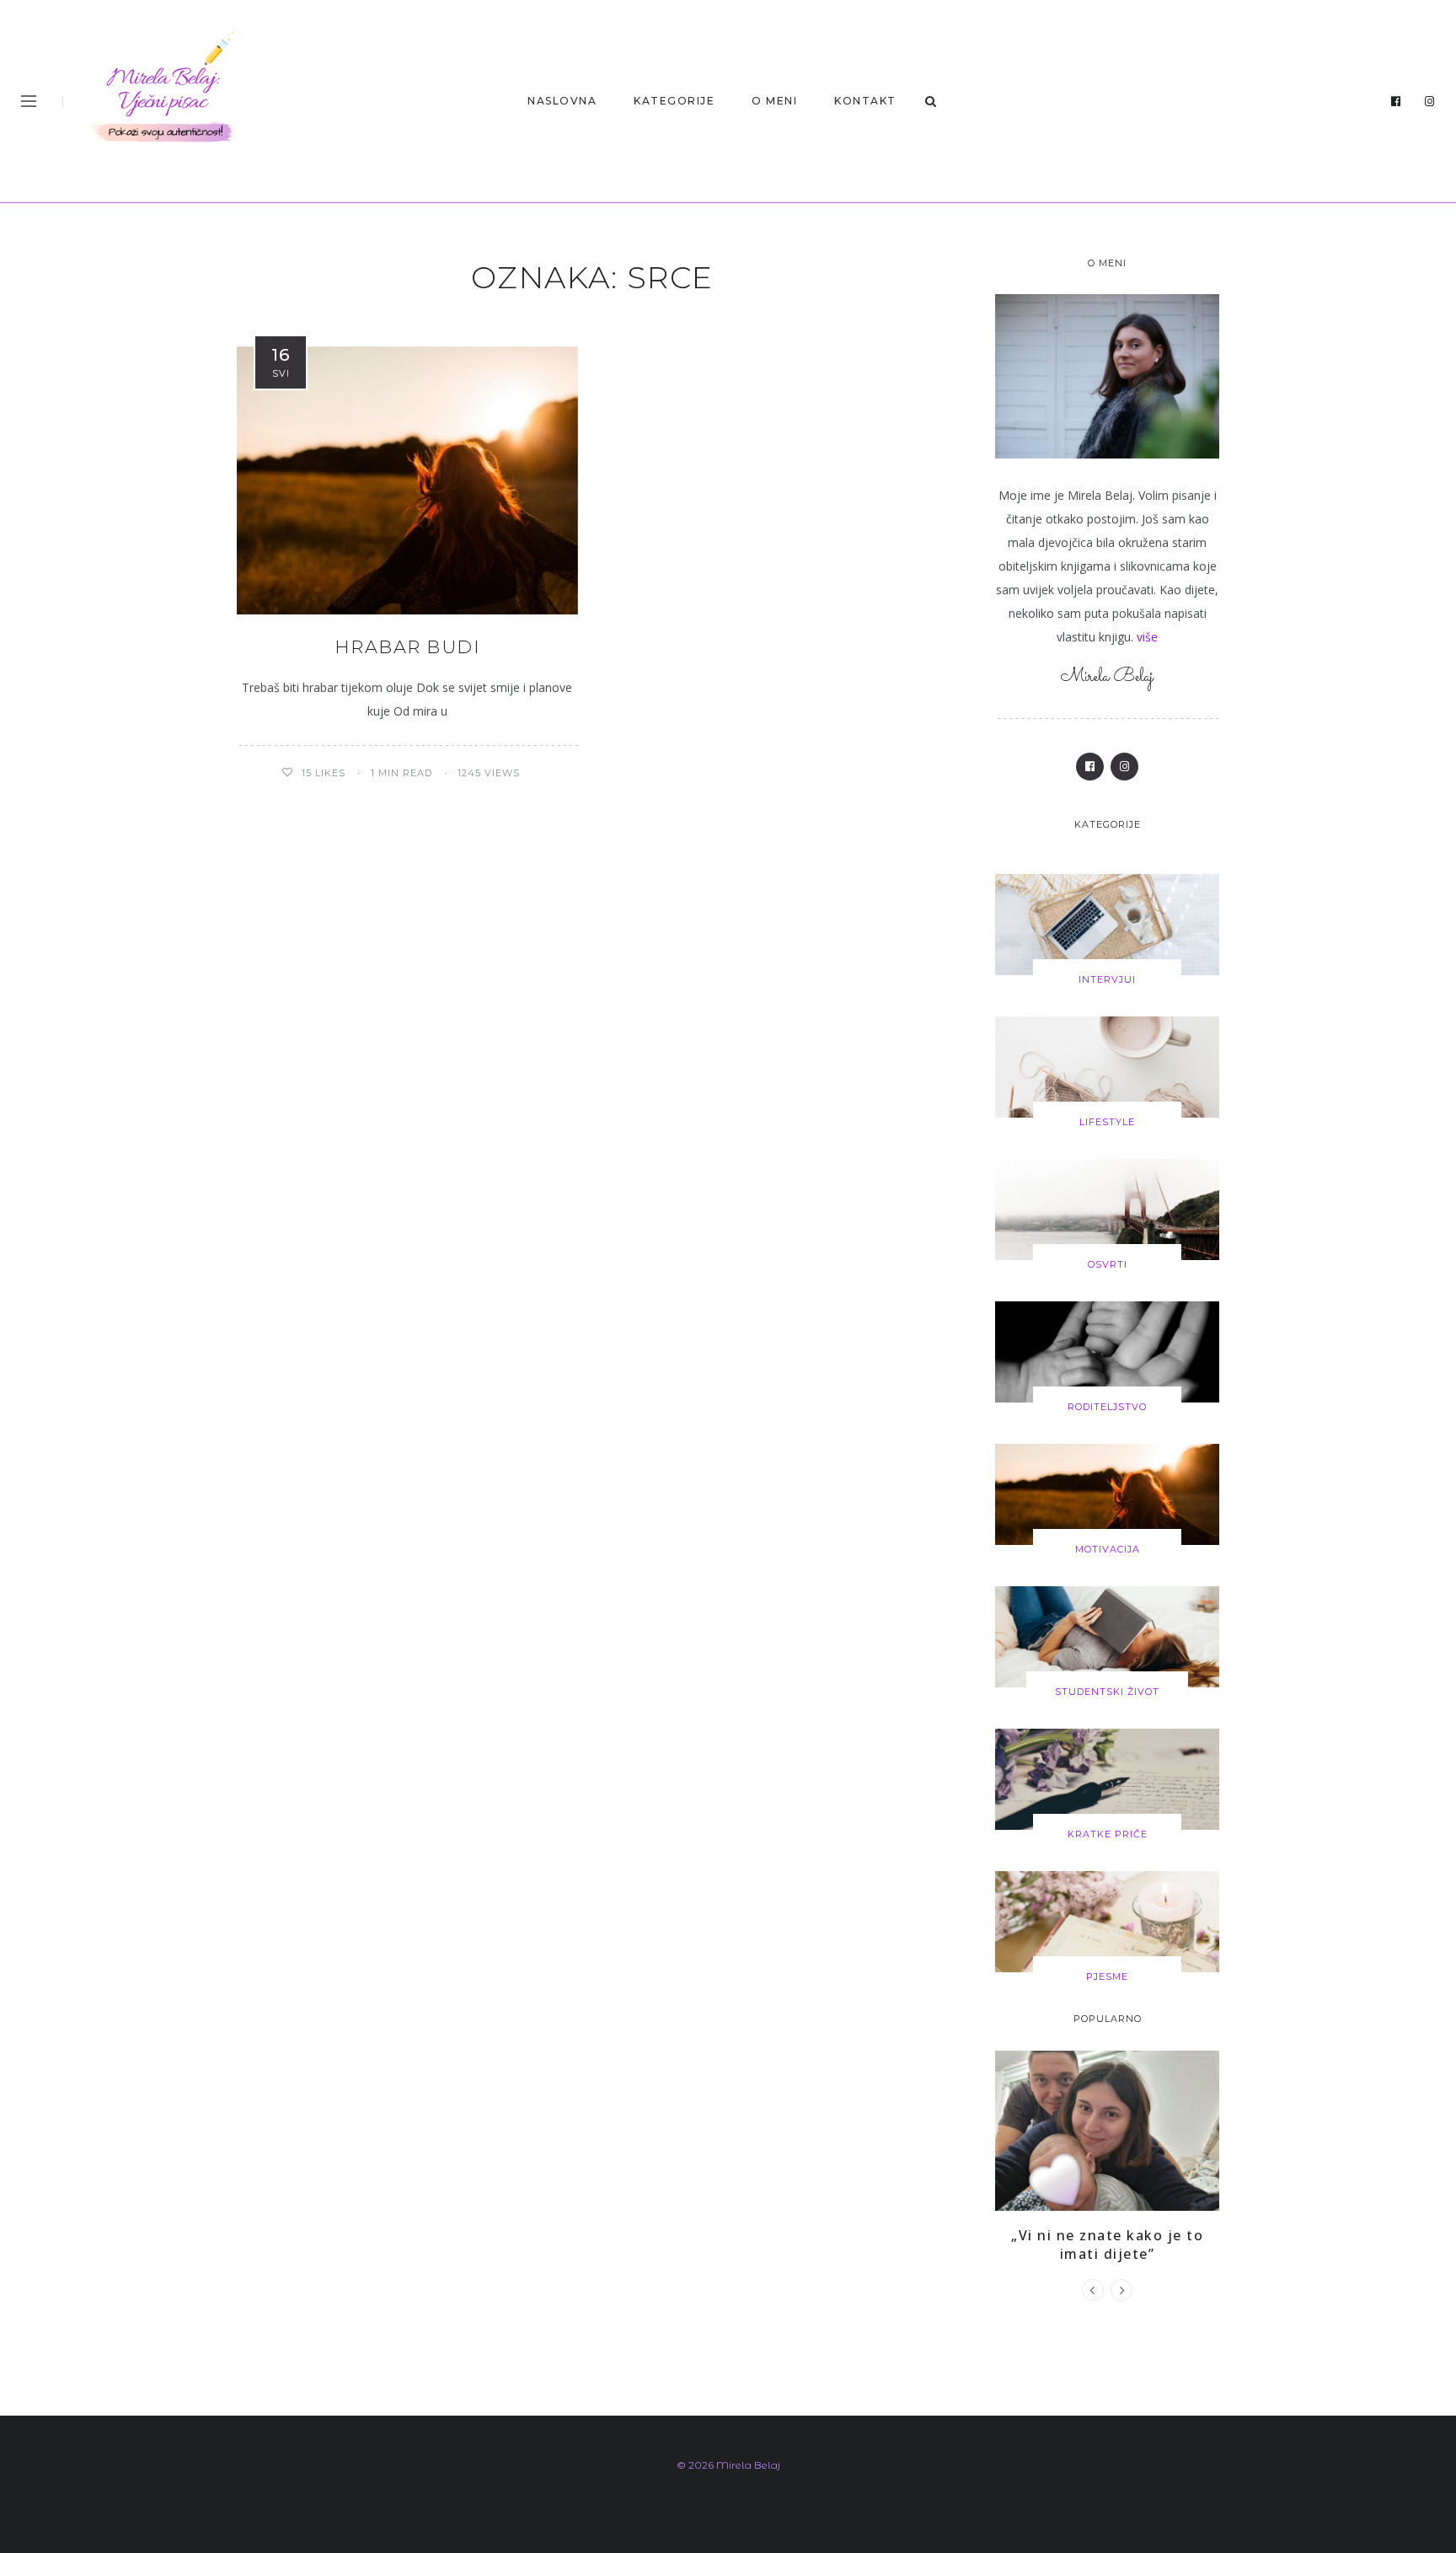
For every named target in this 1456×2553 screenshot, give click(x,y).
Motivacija (1108, 1549)
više (1147, 637)
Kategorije (674, 101)
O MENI (774, 101)
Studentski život (1107, 1692)
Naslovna (562, 101)
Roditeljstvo (1107, 1407)
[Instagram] (1430, 102)
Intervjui (1107, 979)
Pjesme (1107, 1976)
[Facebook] (1396, 102)
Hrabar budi (408, 647)
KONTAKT (865, 101)
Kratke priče (1108, 1834)
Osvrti (1108, 1264)
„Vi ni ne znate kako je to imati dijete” (1107, 2245)
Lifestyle (1107, 1122)
